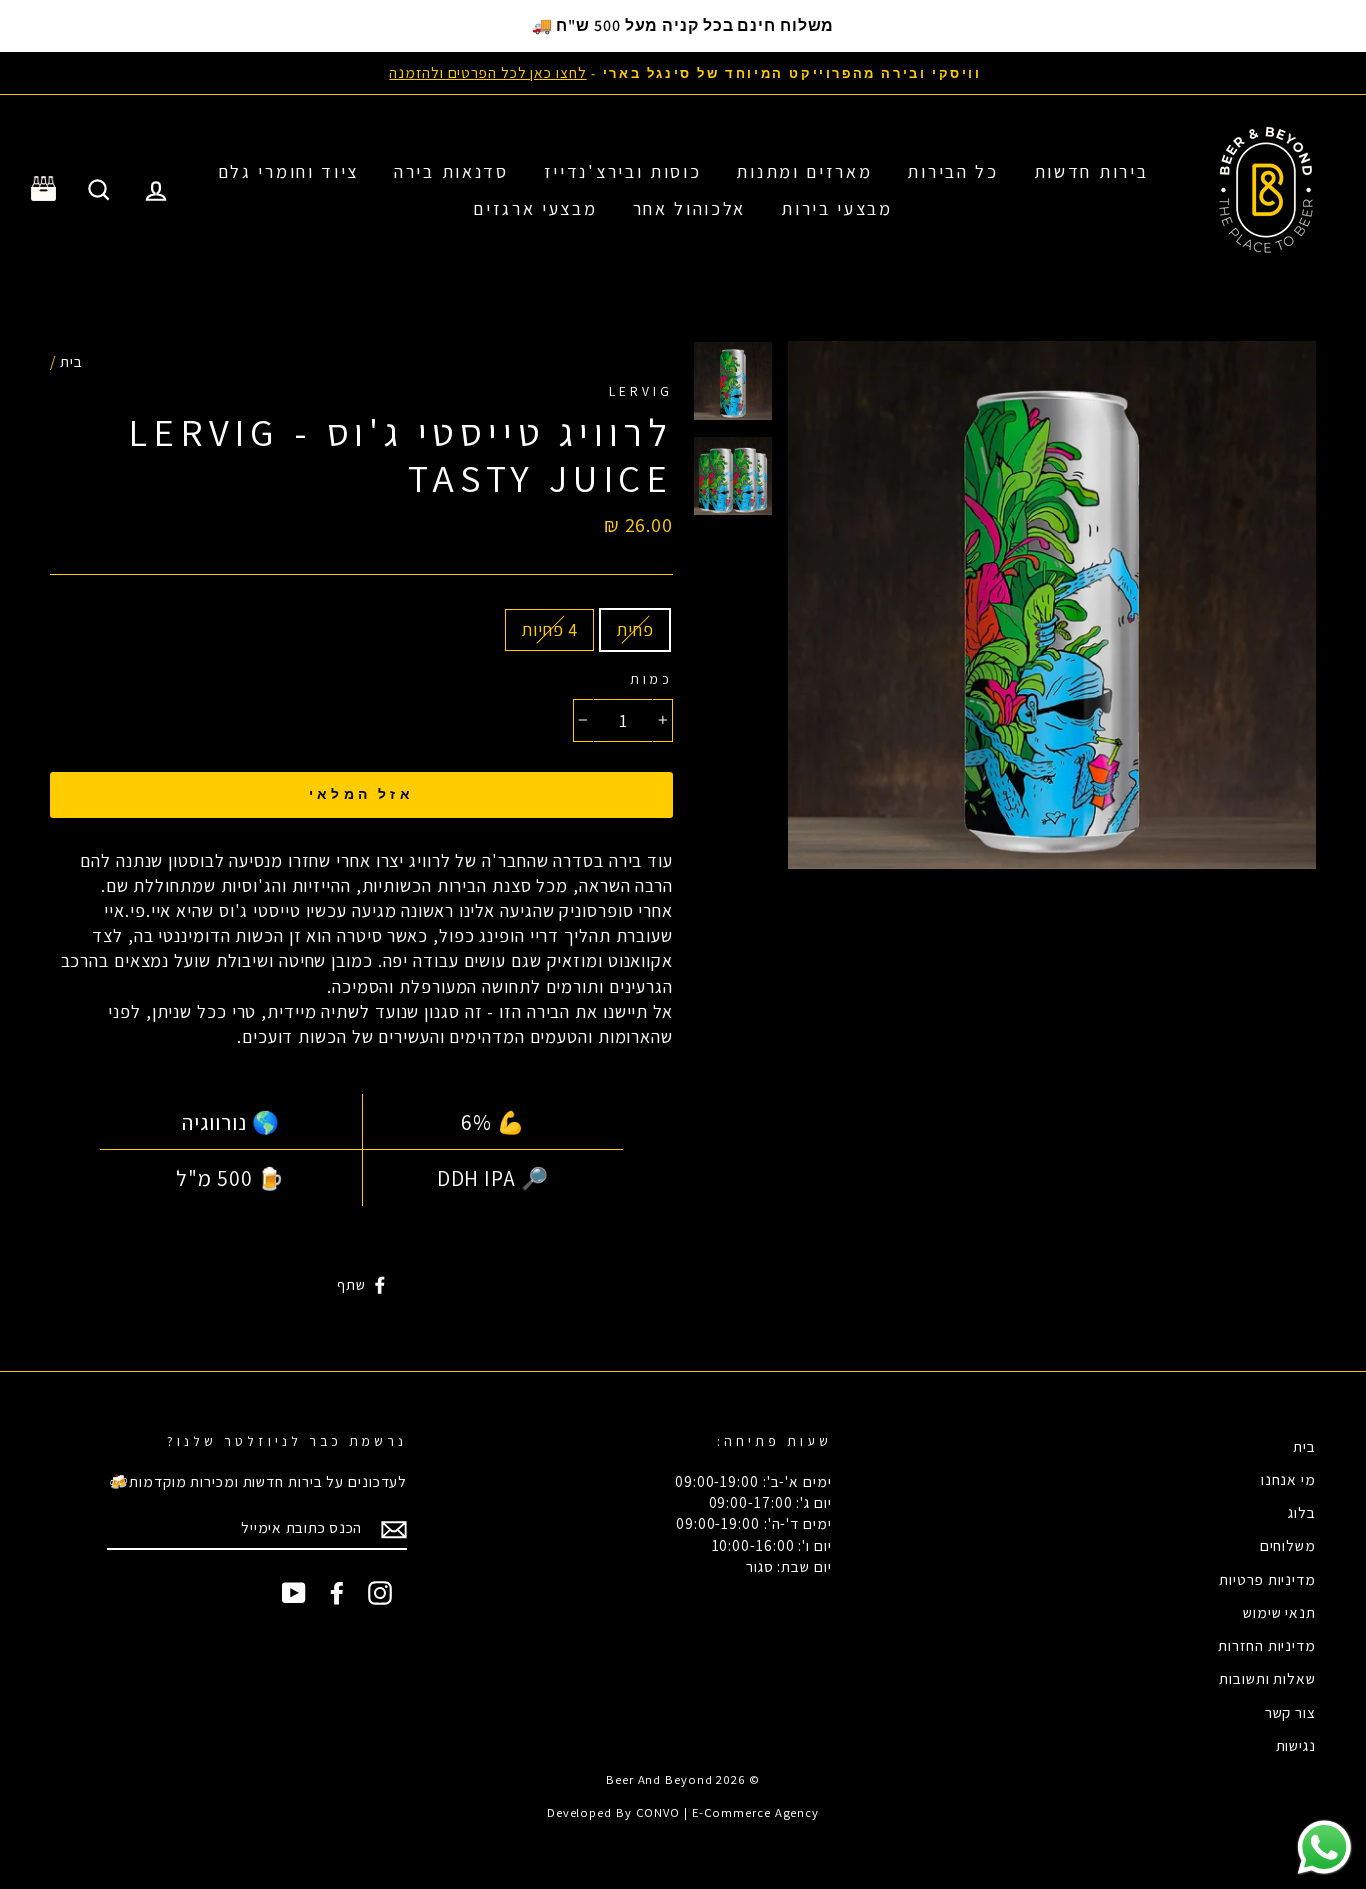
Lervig (641, 391)
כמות (651, 679)
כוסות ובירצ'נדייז (623, 171)
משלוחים (1288, 1545)
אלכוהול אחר (690, 208)
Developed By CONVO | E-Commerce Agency (683, 1812)
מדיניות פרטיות (1267, 1579)
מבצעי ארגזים (535, 208)
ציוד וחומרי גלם (289, 171)
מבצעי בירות (837, 208)
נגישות (1296, 1745)
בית (71, 361)
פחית (635, 629)
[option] (683, 72)
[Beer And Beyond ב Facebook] (337, 1592)
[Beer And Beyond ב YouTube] (294, 1592)
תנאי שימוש (1279, 1612)
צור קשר (1290, 1712)
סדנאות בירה (451, 171)
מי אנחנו (1288, 1479)
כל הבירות (952, 171)
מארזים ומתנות (804, 171)
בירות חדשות (1091, 171)
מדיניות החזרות (1267, 1645)
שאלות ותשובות (1267, 1678)
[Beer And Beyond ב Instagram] (380, 1592)
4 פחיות (549, 629)
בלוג (1302, 1512)
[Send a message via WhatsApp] (1324, 1847)
